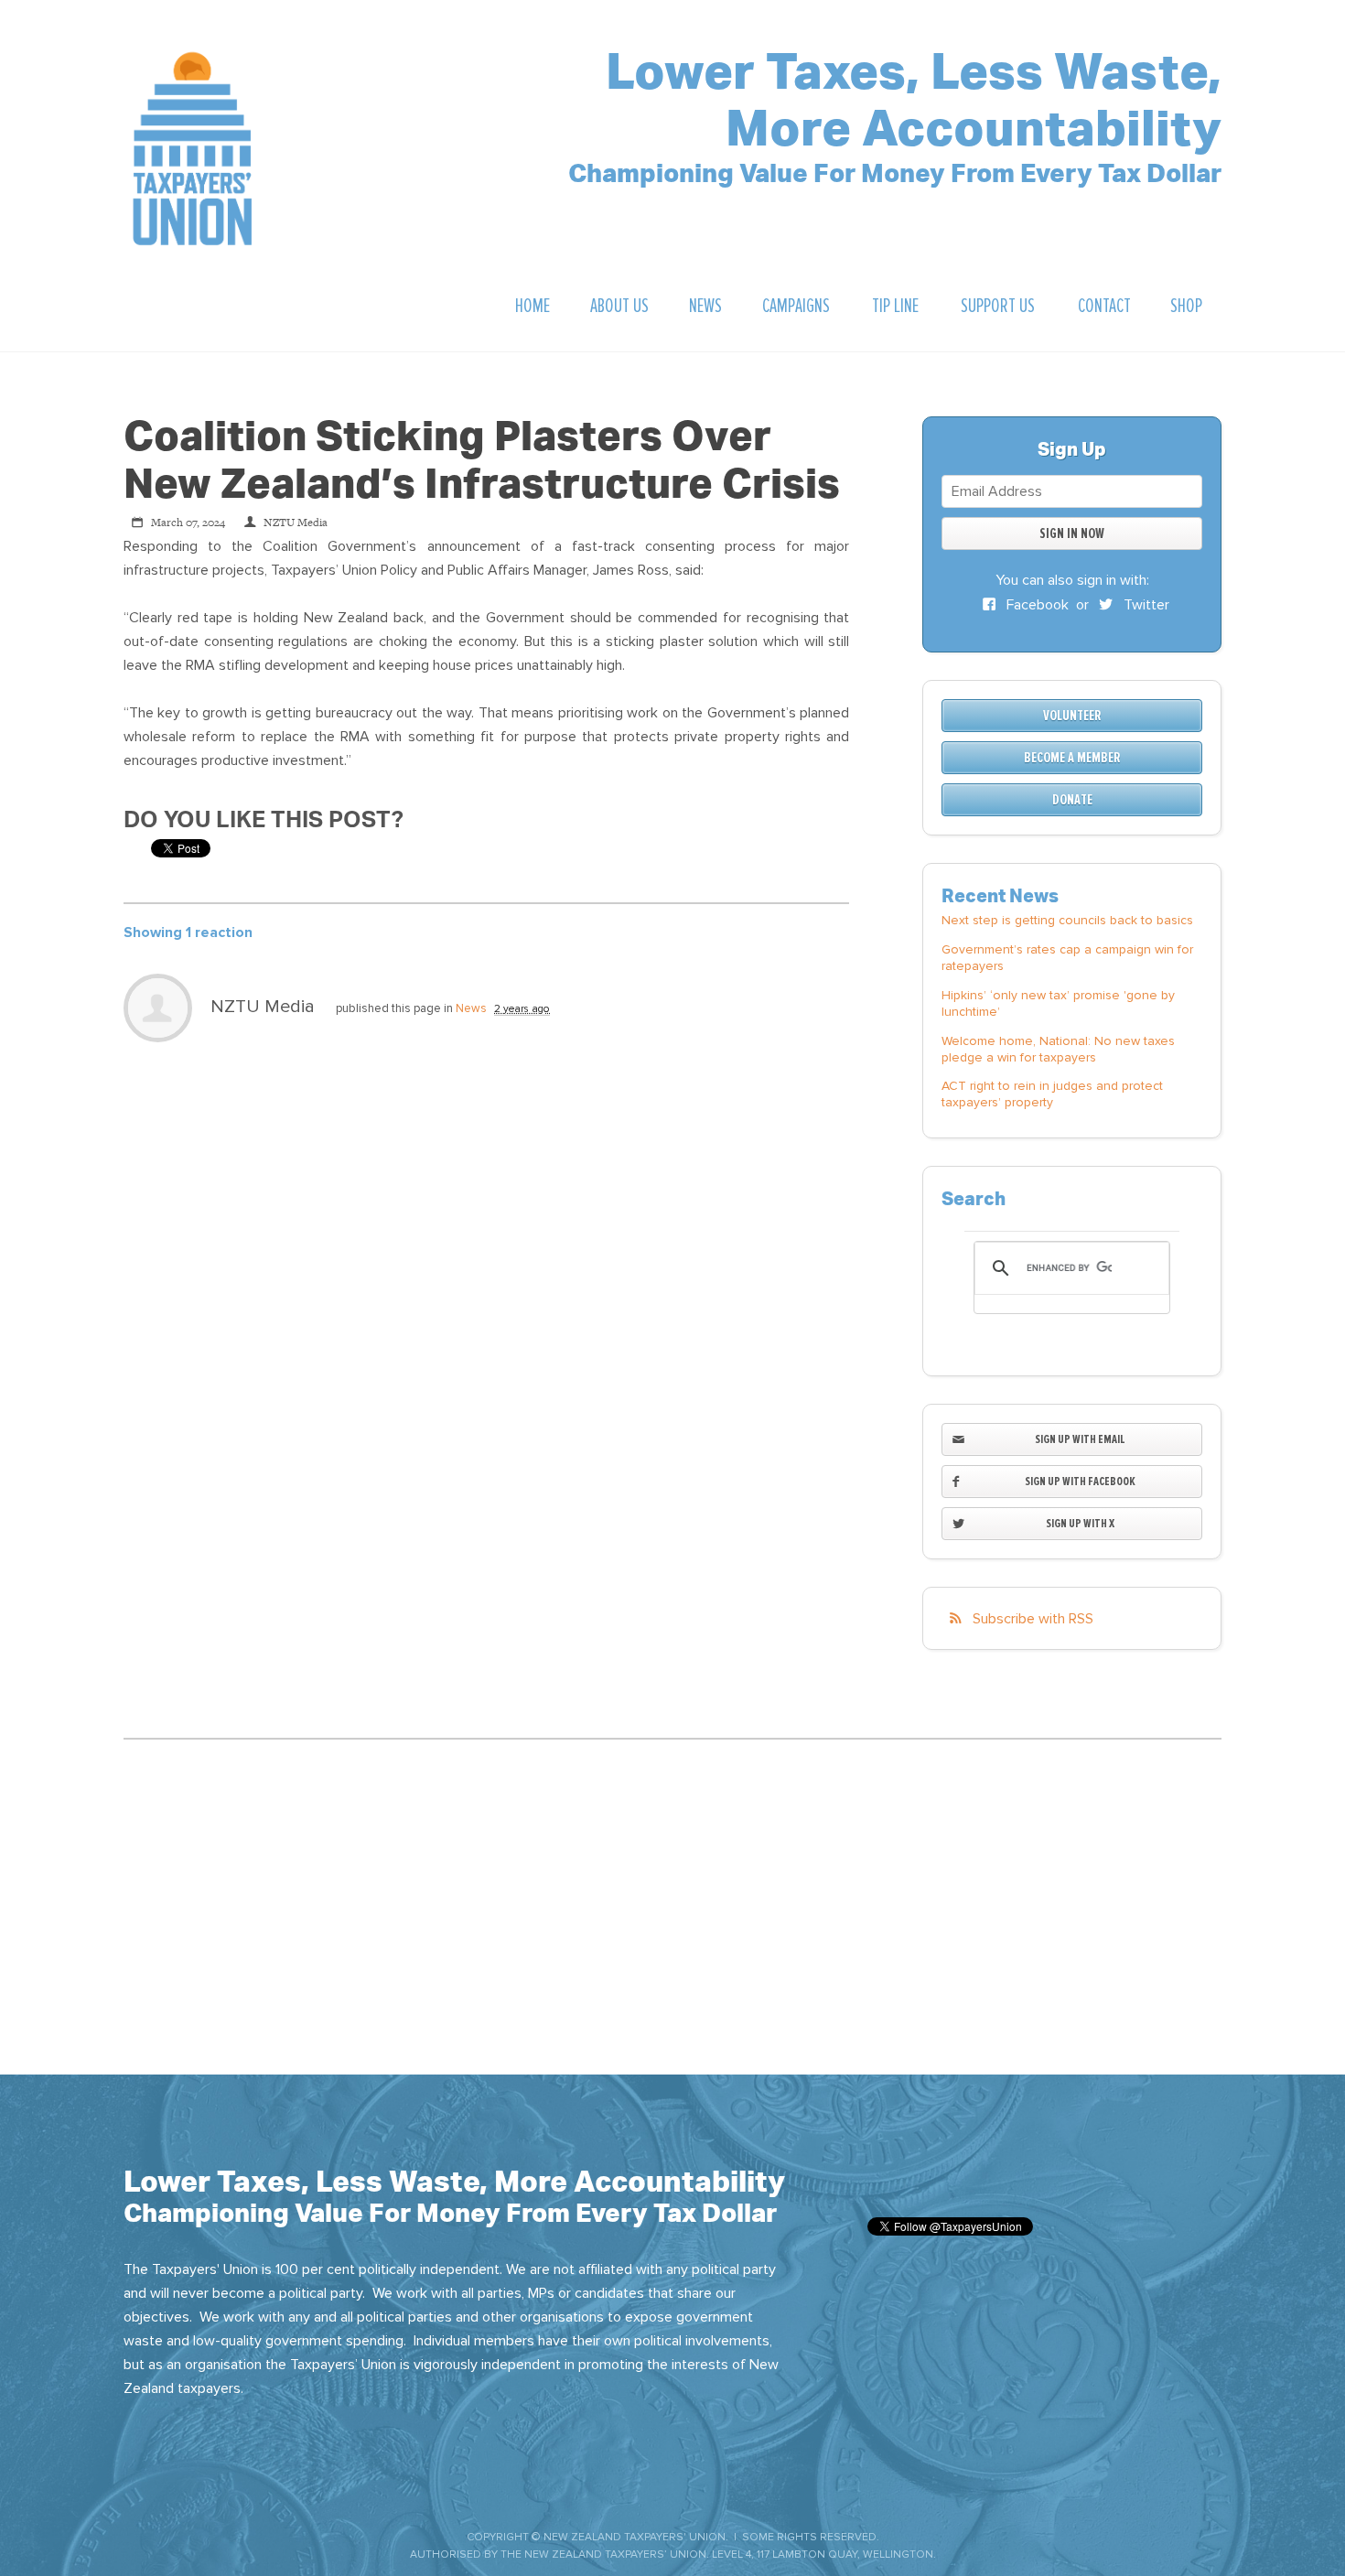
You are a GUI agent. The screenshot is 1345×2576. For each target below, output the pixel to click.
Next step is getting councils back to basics (1067, 920)
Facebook (1036, 605)
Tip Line (895, 306)
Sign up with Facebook (1080, 1481)
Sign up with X (1080, 1523)
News (705, 306)
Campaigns (796, 306)
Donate (1072, 800)
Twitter (1145, 605)
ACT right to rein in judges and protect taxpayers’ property (1052, 1094)
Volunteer (1072, 716)
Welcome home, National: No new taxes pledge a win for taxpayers (1058, 1049)
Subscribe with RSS (1033, 1619)
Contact (1104, 306)
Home (533, 306)
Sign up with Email (1080, 1439)
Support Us (998, 306)
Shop (1186, 306)
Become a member (1072, 758)
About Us (619, 306)
